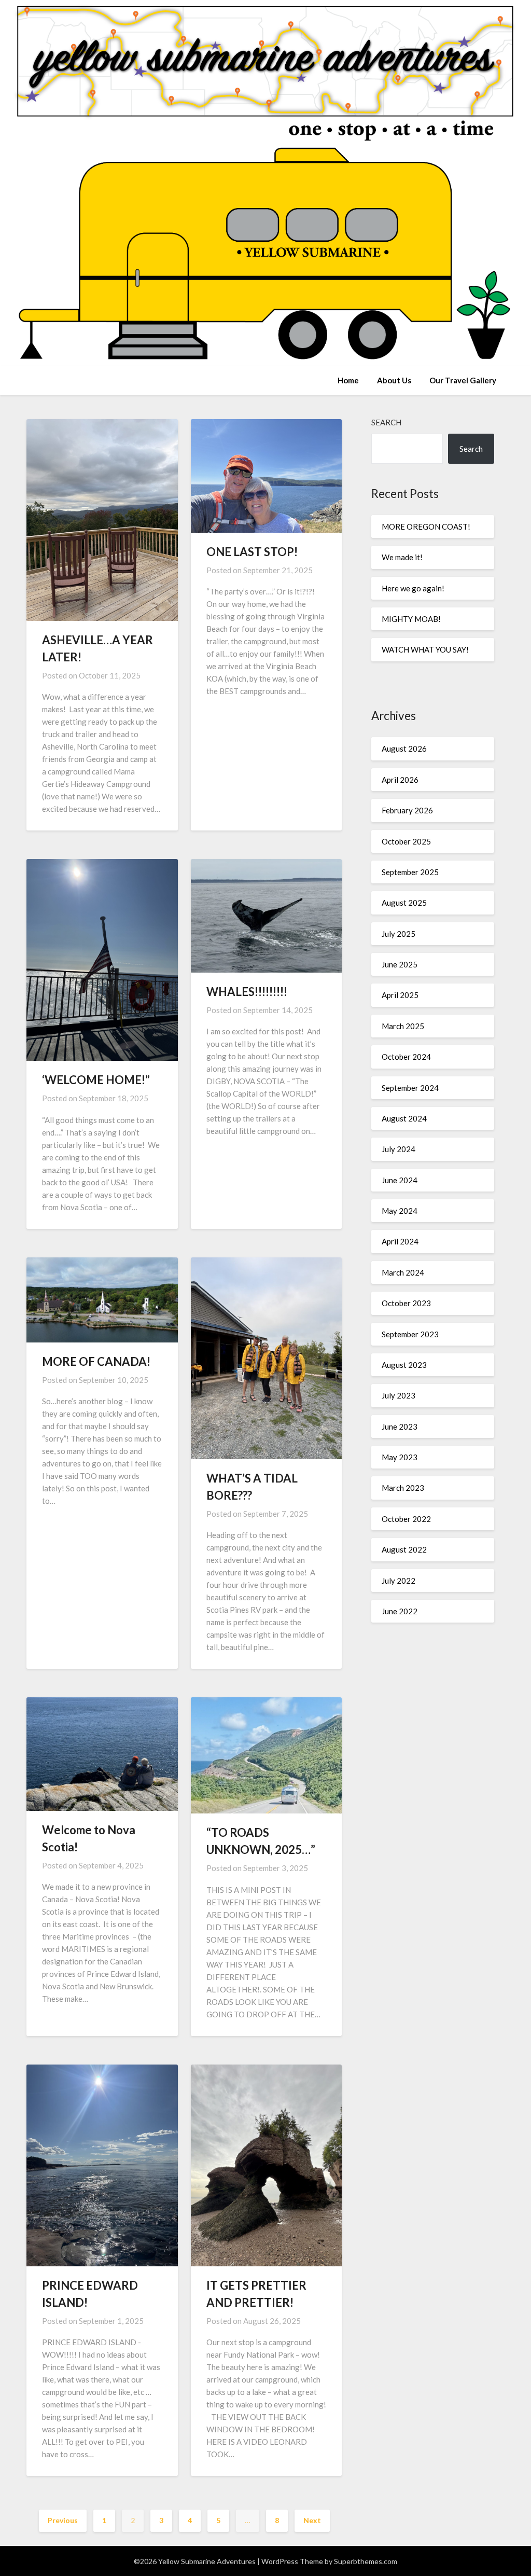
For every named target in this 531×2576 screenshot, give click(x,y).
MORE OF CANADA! (96, 1361)
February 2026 (407, 810)
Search (386, 422)
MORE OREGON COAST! (426, 527)
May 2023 (400, 1457)
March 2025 (403, 1026)
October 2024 (406, 1057)
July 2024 (399, 1149)
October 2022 (406, 1519)
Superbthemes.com (366, 2561)
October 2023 (406, 1303)
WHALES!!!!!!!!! (247, 992)
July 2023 (399, 1395)
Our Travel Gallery (463, 380)
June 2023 (400, 1427)
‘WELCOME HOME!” (96, 1080)
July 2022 (399, 1581)
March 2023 (403, 1488)
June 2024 (400, 1180)
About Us (394, 380)
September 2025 (410, 872)
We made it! (402, 557)
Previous (63, 2520)
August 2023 (404, 1365)
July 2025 (399, 934)
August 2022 (404, 1549)
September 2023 (410, 1334)
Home (348, 380)
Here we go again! (413, 588)
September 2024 (410, 1088)
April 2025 (400, 995)
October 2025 (406, 841)
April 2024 (400, 1241)
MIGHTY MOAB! (411, 619)
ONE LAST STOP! (252, 552)
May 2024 (400, 1211)
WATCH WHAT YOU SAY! (425, 649)
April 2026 (400, 780)
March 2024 (403, 1272)
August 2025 (404, 903)
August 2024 (404, 1118)
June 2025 (400, 964)
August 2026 (404, 749)
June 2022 (400, 1611)
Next (312, 2520)
